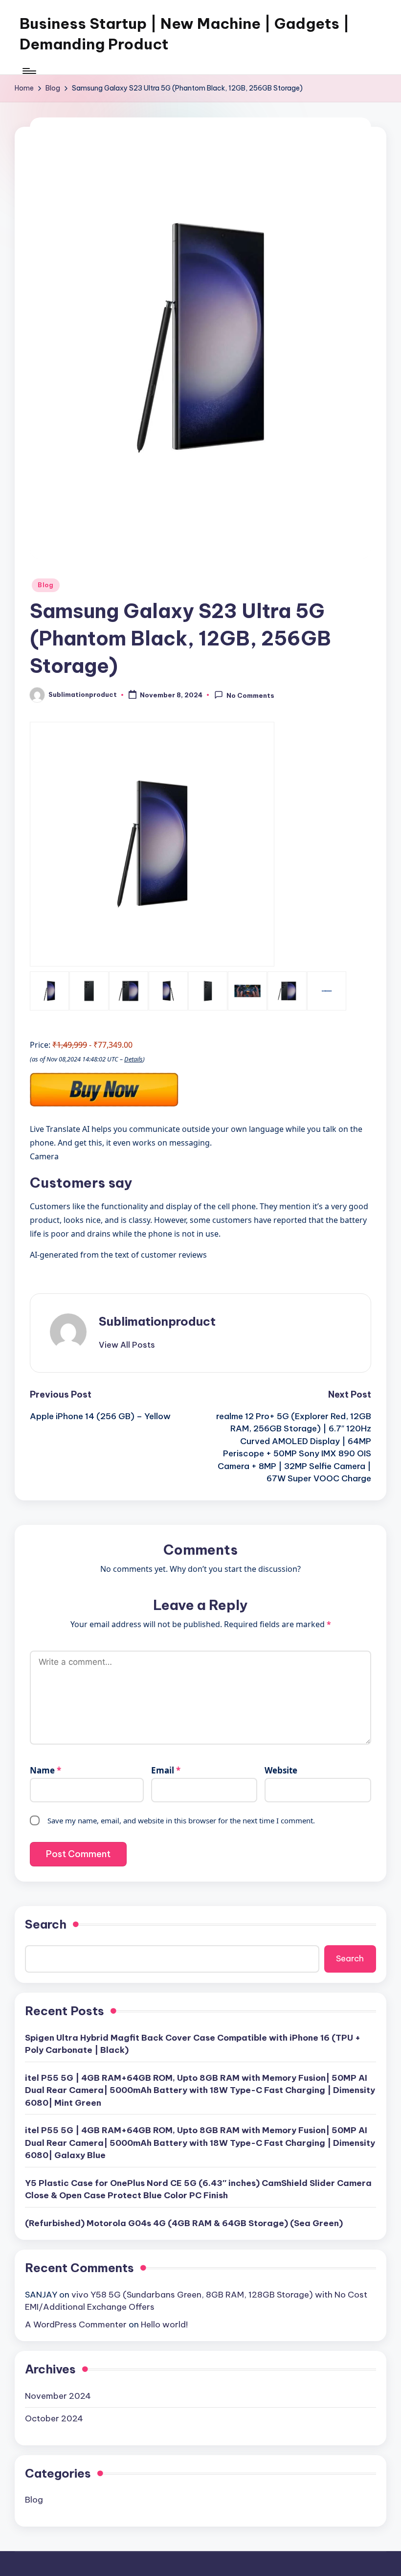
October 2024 (54, 2418)
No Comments (250, 695)
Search (46, 1924)
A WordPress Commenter (76, 2324)
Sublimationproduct (157, 1321)
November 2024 (58, 2396)
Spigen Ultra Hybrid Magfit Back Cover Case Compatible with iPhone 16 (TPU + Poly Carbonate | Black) (193, 2044)
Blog (46, 585)
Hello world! (164, 2324)
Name (45, 1770)
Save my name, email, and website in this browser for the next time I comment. (181, 1820)
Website (281, 1770)
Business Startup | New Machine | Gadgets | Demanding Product (185, 34)
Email (166, 1770)
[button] (127, 1345)
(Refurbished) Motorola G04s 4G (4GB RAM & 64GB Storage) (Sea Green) (184, 2223)
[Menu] (29, 71)
